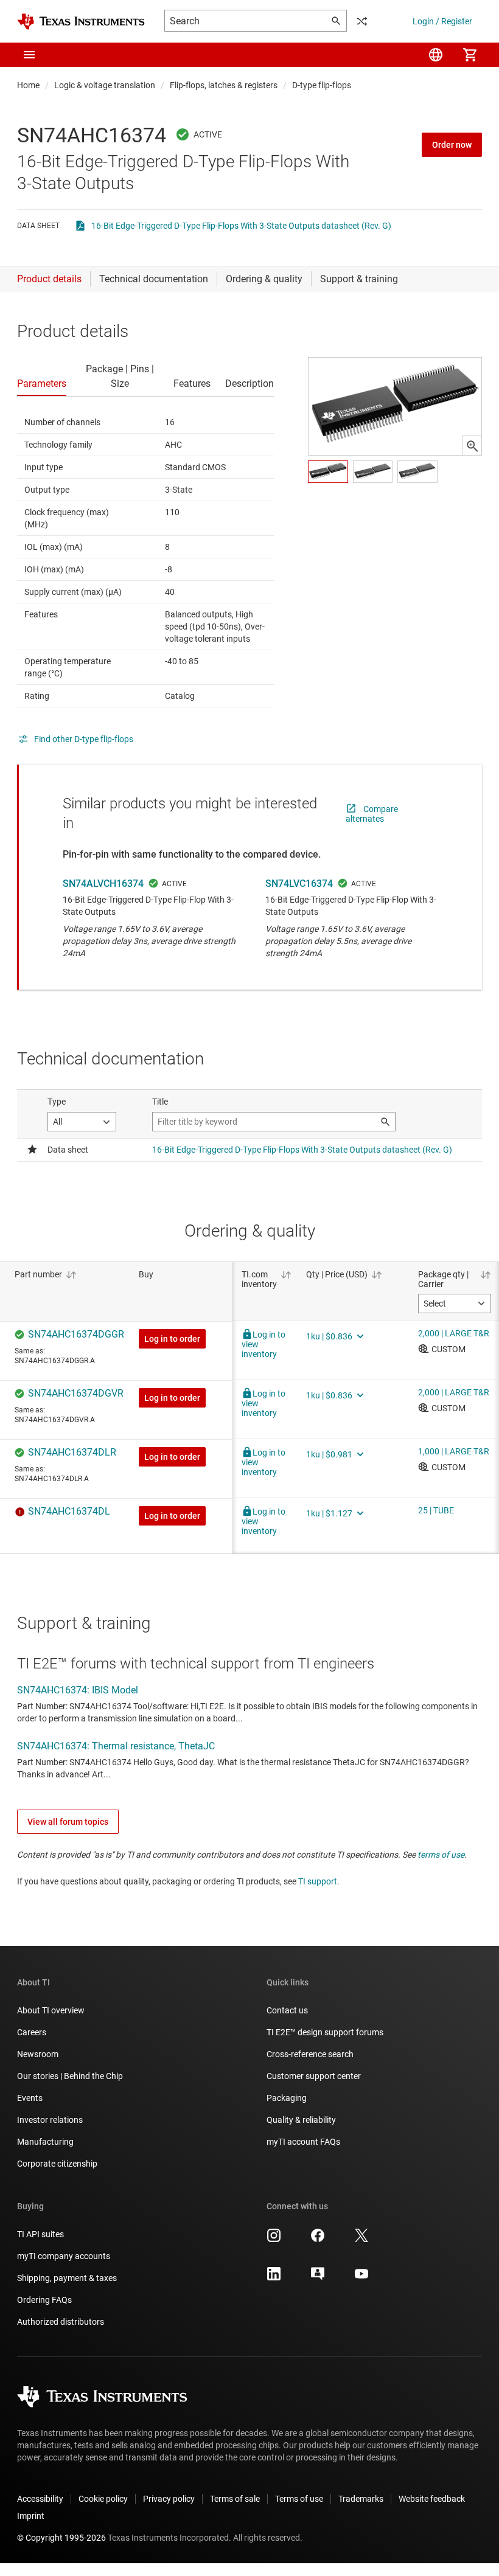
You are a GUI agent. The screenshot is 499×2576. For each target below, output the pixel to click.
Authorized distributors (61, 2322)
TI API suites (40, 2234)
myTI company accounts (64, 2256)
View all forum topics (68, 1822)
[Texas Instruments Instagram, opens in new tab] (274, 2240)
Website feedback (432, 2499)
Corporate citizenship (57, 2164)
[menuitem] (436, 55)
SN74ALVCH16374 (103, 884)
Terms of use (299, 2499)
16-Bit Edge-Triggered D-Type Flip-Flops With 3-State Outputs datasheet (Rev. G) (241, 226)
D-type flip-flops (322, 85)
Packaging (287, 2098)
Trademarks (361, 2499)
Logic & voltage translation (105, 85)
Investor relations (50, 2120)
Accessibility (40, 2499)
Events (30, 2098)
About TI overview (51, 2010)
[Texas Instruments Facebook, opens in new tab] (318, 2240)
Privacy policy (169, 2499)
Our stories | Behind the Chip (70, 2076)
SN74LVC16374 (299, 884)
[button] (29, 55)
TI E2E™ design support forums (325, 2032)
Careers (32, 2032)
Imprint (31, 2516)
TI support (318, 1881)
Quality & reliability (301, 2120)
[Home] (81, 22)
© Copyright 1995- (61, 2538)
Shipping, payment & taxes (67, 2278)
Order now (452, 145)
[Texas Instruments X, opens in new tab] (361, 2240)
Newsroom (38, 2054)
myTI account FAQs (303, 2142)
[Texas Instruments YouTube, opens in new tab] (361, 2278)
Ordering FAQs (44, 2300)
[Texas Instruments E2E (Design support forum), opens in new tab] (318, 2278)
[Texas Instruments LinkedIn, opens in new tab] (274, 2278)
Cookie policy (103, 2499)
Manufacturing (45, 2142)
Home (28, 85)
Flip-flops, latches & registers (224, 85)
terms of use (441, 1855)
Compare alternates (372, 814)
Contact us (287, 2010)
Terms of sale (235, 2499)
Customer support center (314, 2076)
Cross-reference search (310, 2054)
